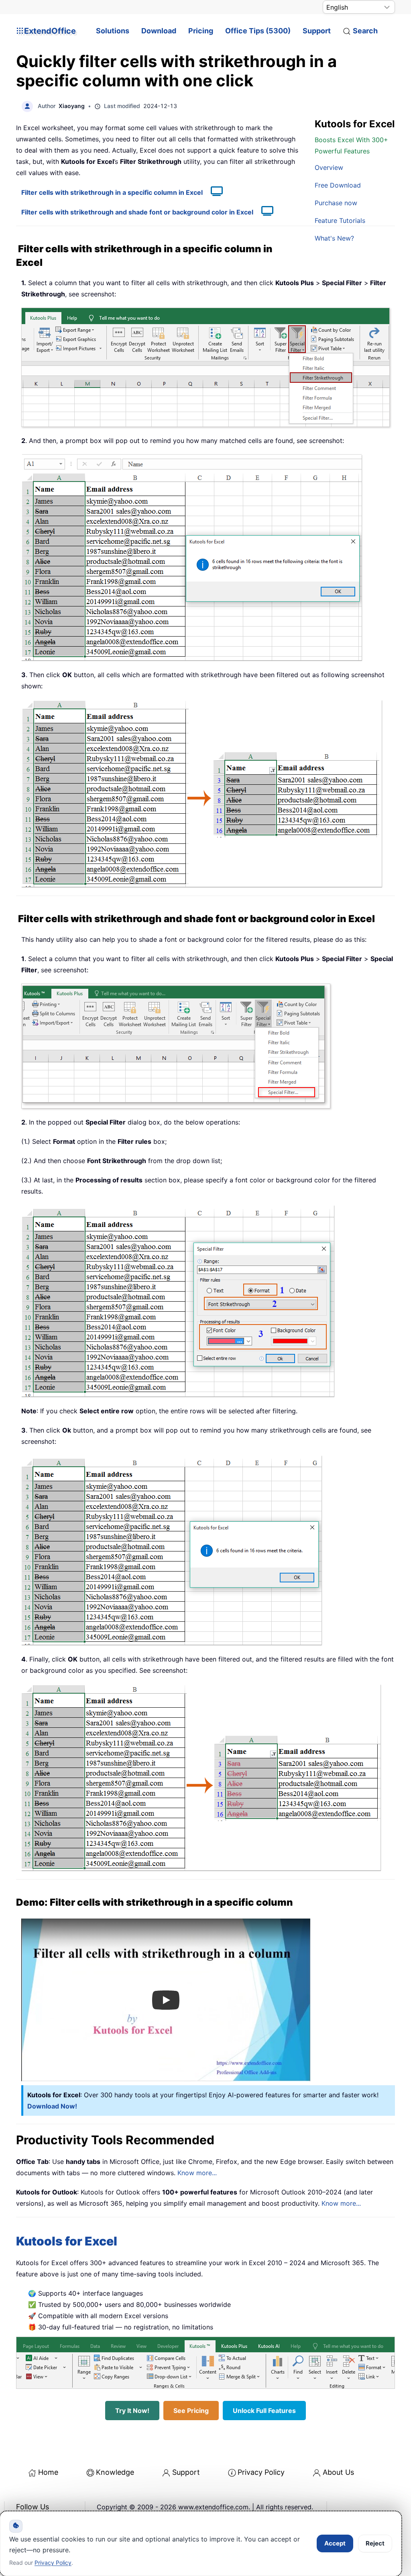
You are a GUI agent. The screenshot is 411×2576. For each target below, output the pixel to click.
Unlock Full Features (264, 2411)
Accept (335, 2543)
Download (159, 31)
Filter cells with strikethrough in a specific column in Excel (112, 192)
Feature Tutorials (340, 220)
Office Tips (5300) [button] (258, 31)
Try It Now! (132, 2411)
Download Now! (52, 2106)
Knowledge (115, 2472)
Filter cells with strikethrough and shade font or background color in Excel (137, 212)
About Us (338, 2472)
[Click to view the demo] (213, 192)
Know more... (197, 2173)
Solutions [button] (113, 31)
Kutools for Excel (67, 2241)
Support (317, 31)
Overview (329, 167)
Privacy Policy (261, 2472)
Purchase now (336, 203)
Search (365, 31)
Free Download (338, 185)
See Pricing (191, 2411)
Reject (375, 2543)
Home (48, 2472)
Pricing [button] (201, 31)
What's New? (334, 238)
